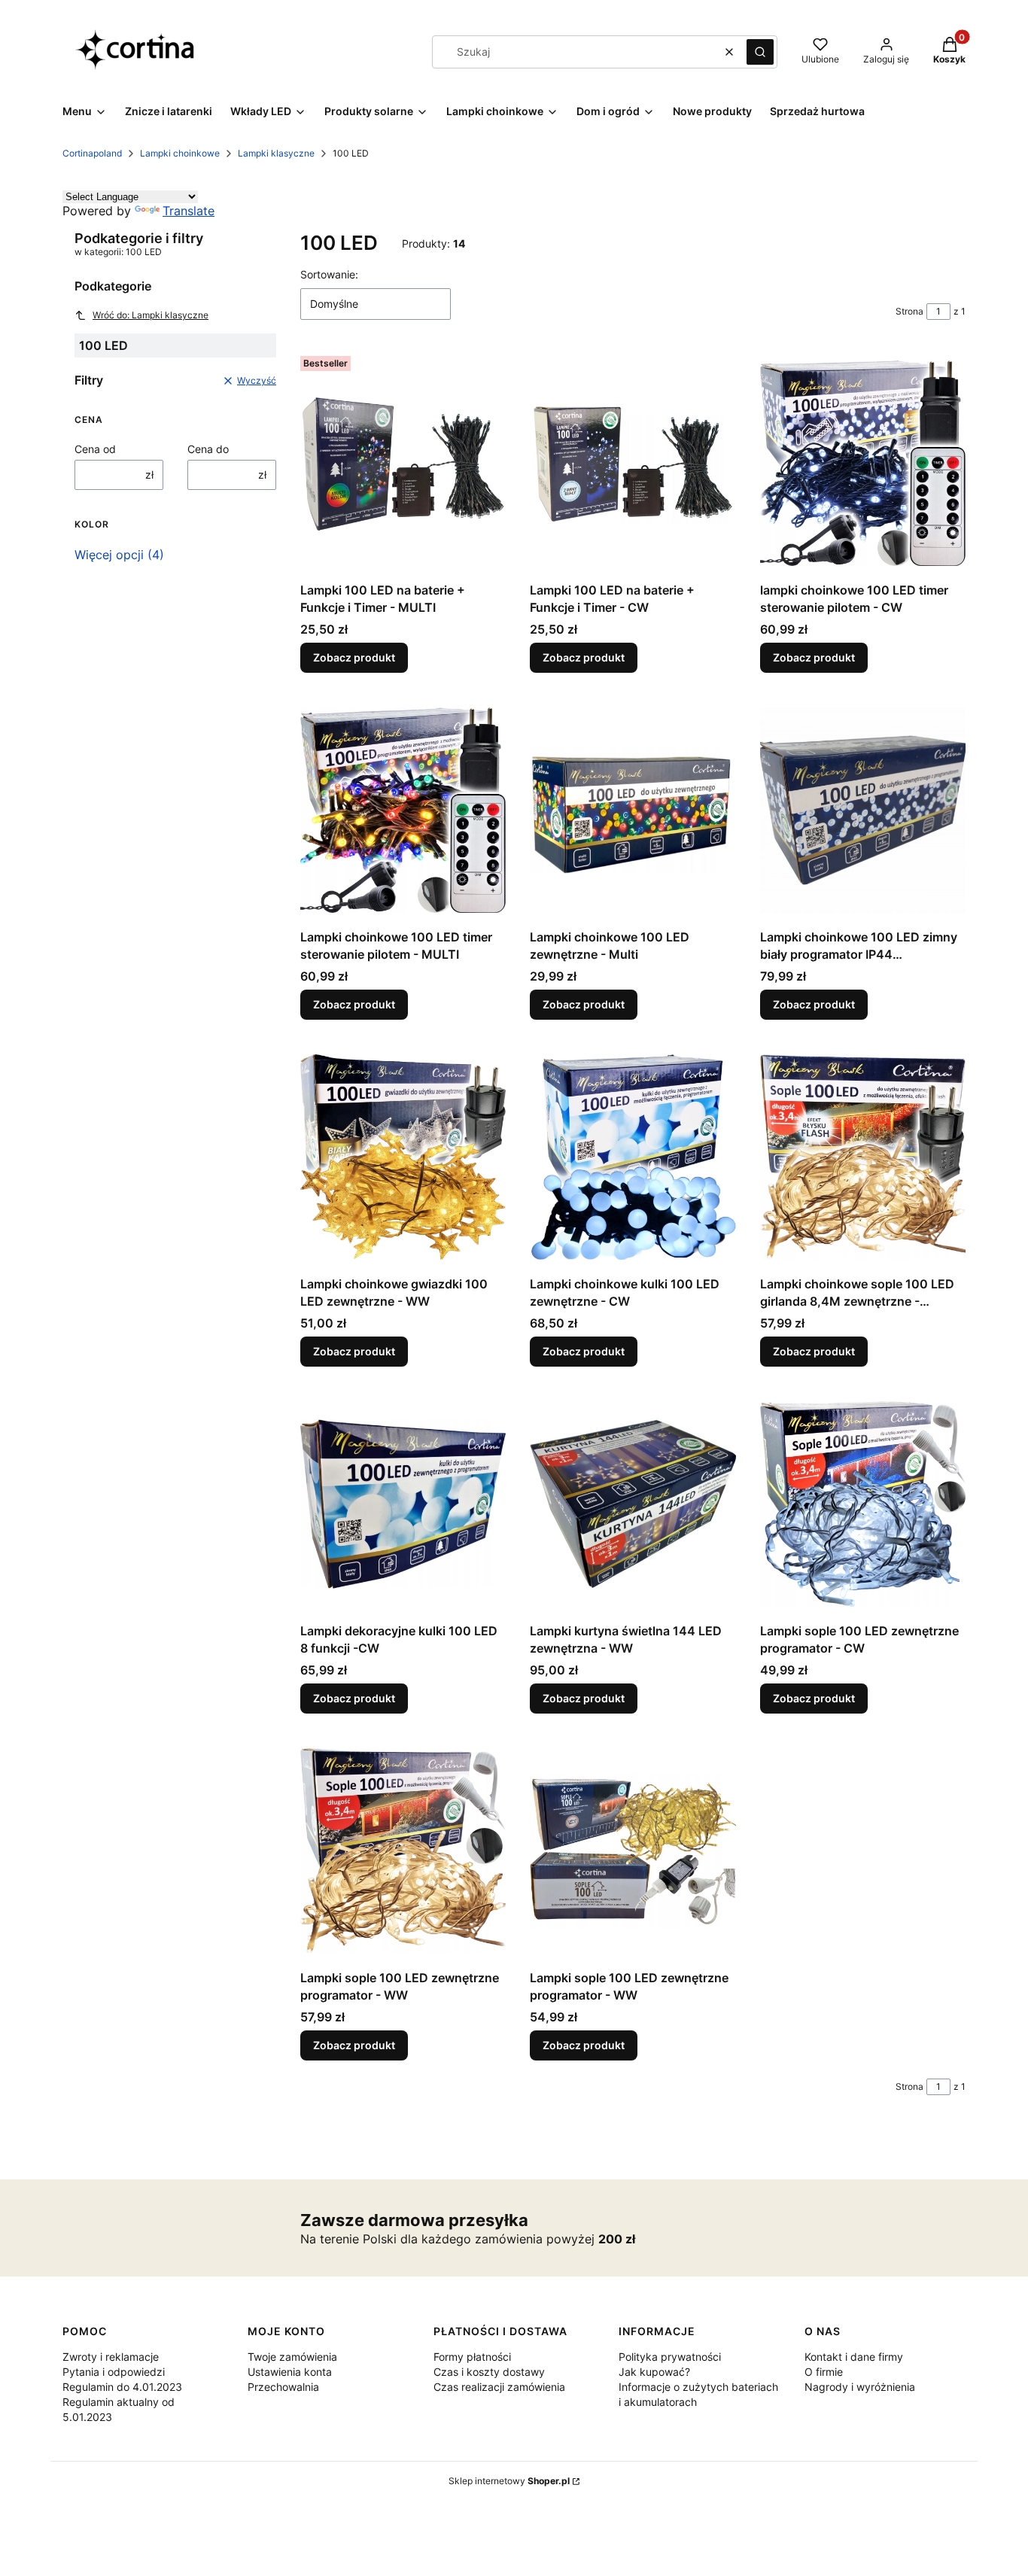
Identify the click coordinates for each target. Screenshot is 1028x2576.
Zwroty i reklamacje (111, 2357)
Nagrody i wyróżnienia (860, 2387)
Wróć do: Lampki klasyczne (151, 315)
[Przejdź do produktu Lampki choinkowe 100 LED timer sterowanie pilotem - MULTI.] (403, 810)
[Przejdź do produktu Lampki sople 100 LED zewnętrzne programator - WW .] (633, 1851)
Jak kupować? (654, 2372)
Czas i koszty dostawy (489, 2372)
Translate (189, 211)
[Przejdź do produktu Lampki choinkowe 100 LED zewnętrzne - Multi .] (633, 810)
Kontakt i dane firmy (854, 2357)
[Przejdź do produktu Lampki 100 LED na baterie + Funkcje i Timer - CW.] (633, 463)
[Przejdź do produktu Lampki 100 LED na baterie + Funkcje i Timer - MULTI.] (403, 463)
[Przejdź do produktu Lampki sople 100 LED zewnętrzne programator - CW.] (863, 1504)
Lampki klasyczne (276, 153)
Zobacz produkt (354, 657)
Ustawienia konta (290, 2372)
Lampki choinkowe (180, 153)
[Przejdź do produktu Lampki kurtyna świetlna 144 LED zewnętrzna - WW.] (633, 1504)
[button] (760, 52)
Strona (909, 311)
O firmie (824, 2372)
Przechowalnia (283, 2387)
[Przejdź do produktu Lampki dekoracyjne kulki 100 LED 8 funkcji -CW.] (403, 1504)
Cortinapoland (92, 153)
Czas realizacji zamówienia (499, 2387)
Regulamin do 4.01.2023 (122, 2387)
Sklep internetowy (509, 2481)
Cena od (95, 449)
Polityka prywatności (670, 2357)
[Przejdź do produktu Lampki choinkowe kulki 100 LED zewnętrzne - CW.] (633, 1157)
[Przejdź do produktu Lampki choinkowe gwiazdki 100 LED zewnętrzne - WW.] (403, 1157)
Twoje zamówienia (292, 2357)
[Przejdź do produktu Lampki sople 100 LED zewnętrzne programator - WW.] (403, 1851)
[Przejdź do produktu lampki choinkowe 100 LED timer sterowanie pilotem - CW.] (863, 463)
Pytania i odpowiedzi (114, 2372)
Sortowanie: (329, 274)
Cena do (208, 449)
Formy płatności (472, 2357)
